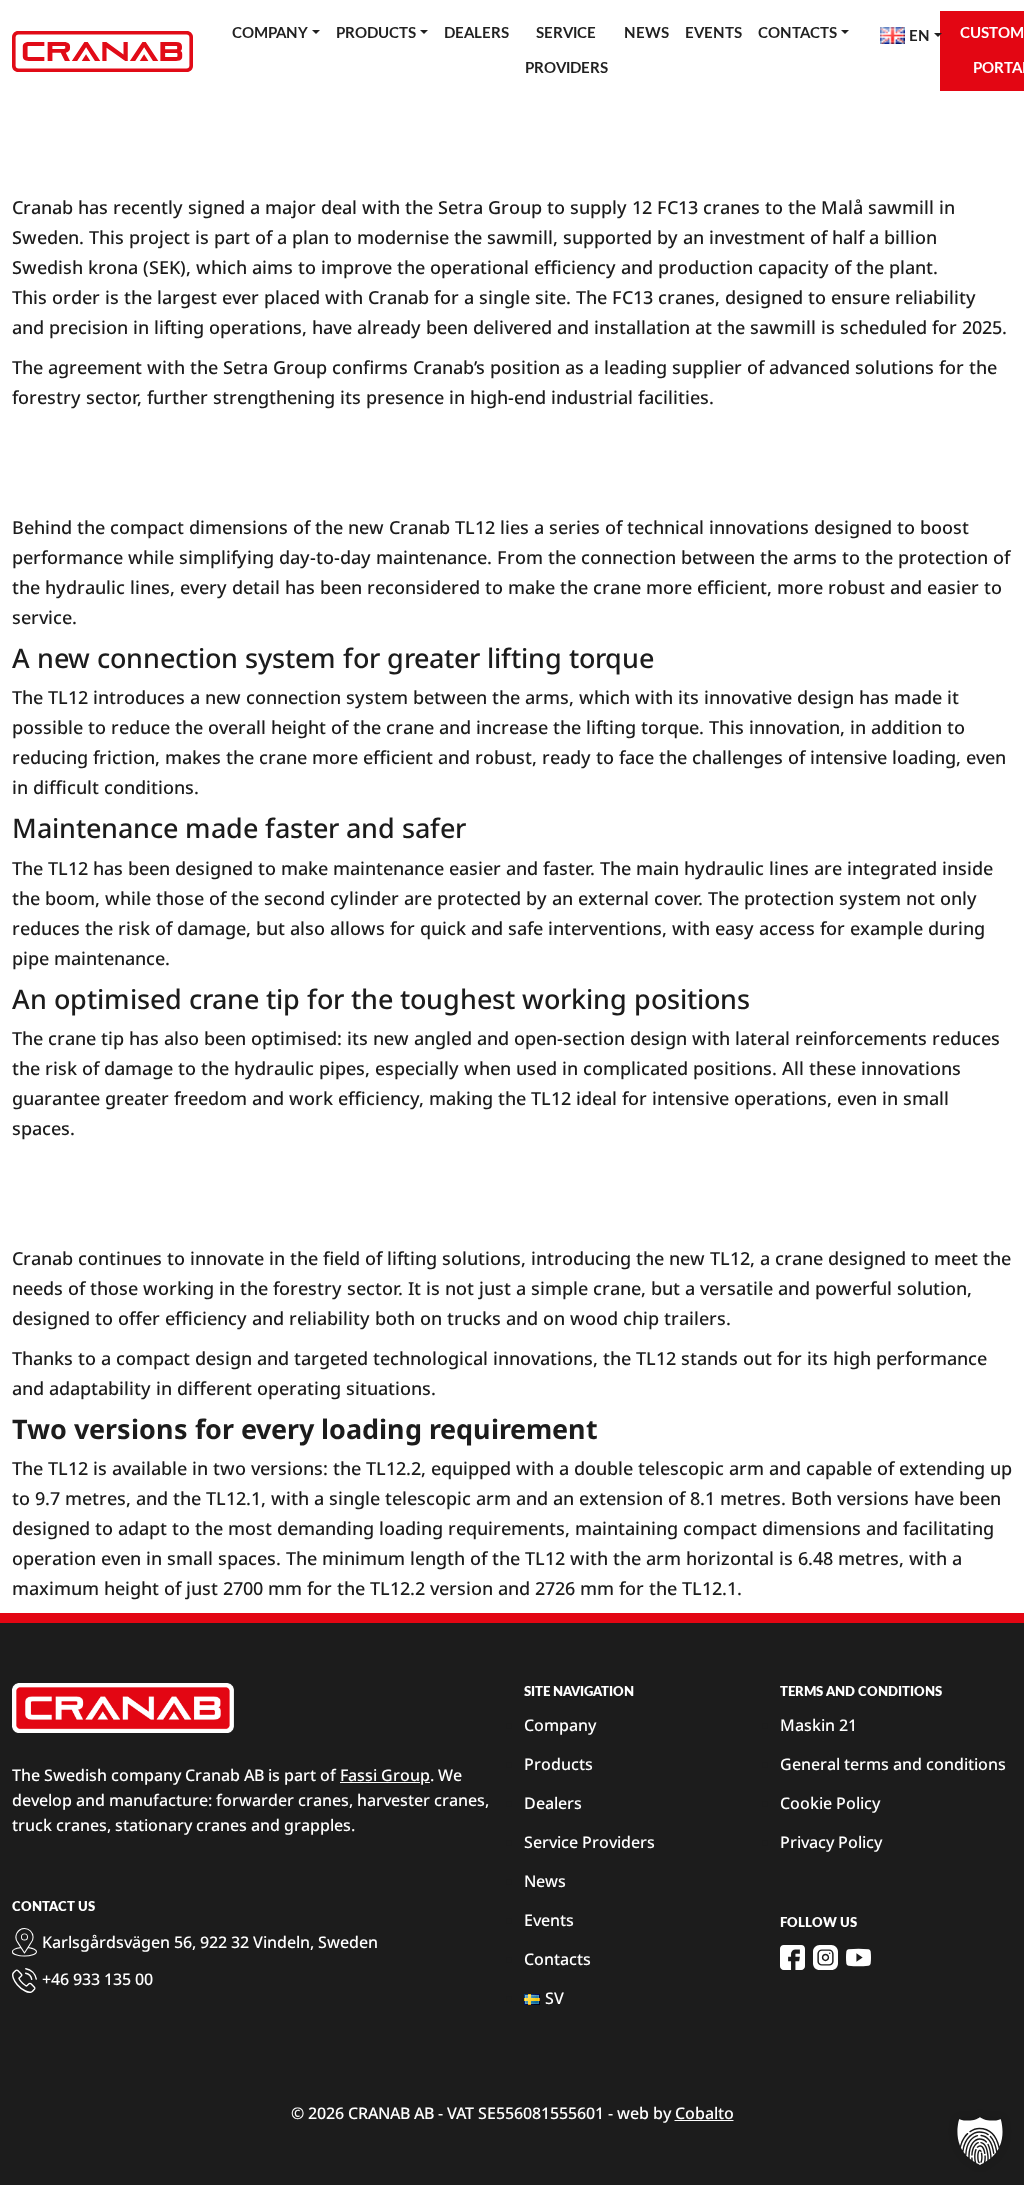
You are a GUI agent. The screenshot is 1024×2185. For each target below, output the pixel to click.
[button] (980, 2141)
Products (376, 33)
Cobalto (704, 2113)
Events (713, 33)
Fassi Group (385, 1775)
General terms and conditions (893, 1764)
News (646, 33)
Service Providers (566, 51)
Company (270, 33)
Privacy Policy (831, 1842)
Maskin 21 (818, 1725)
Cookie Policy (830, 1803)
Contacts (797, 33)
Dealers (476, 33)
